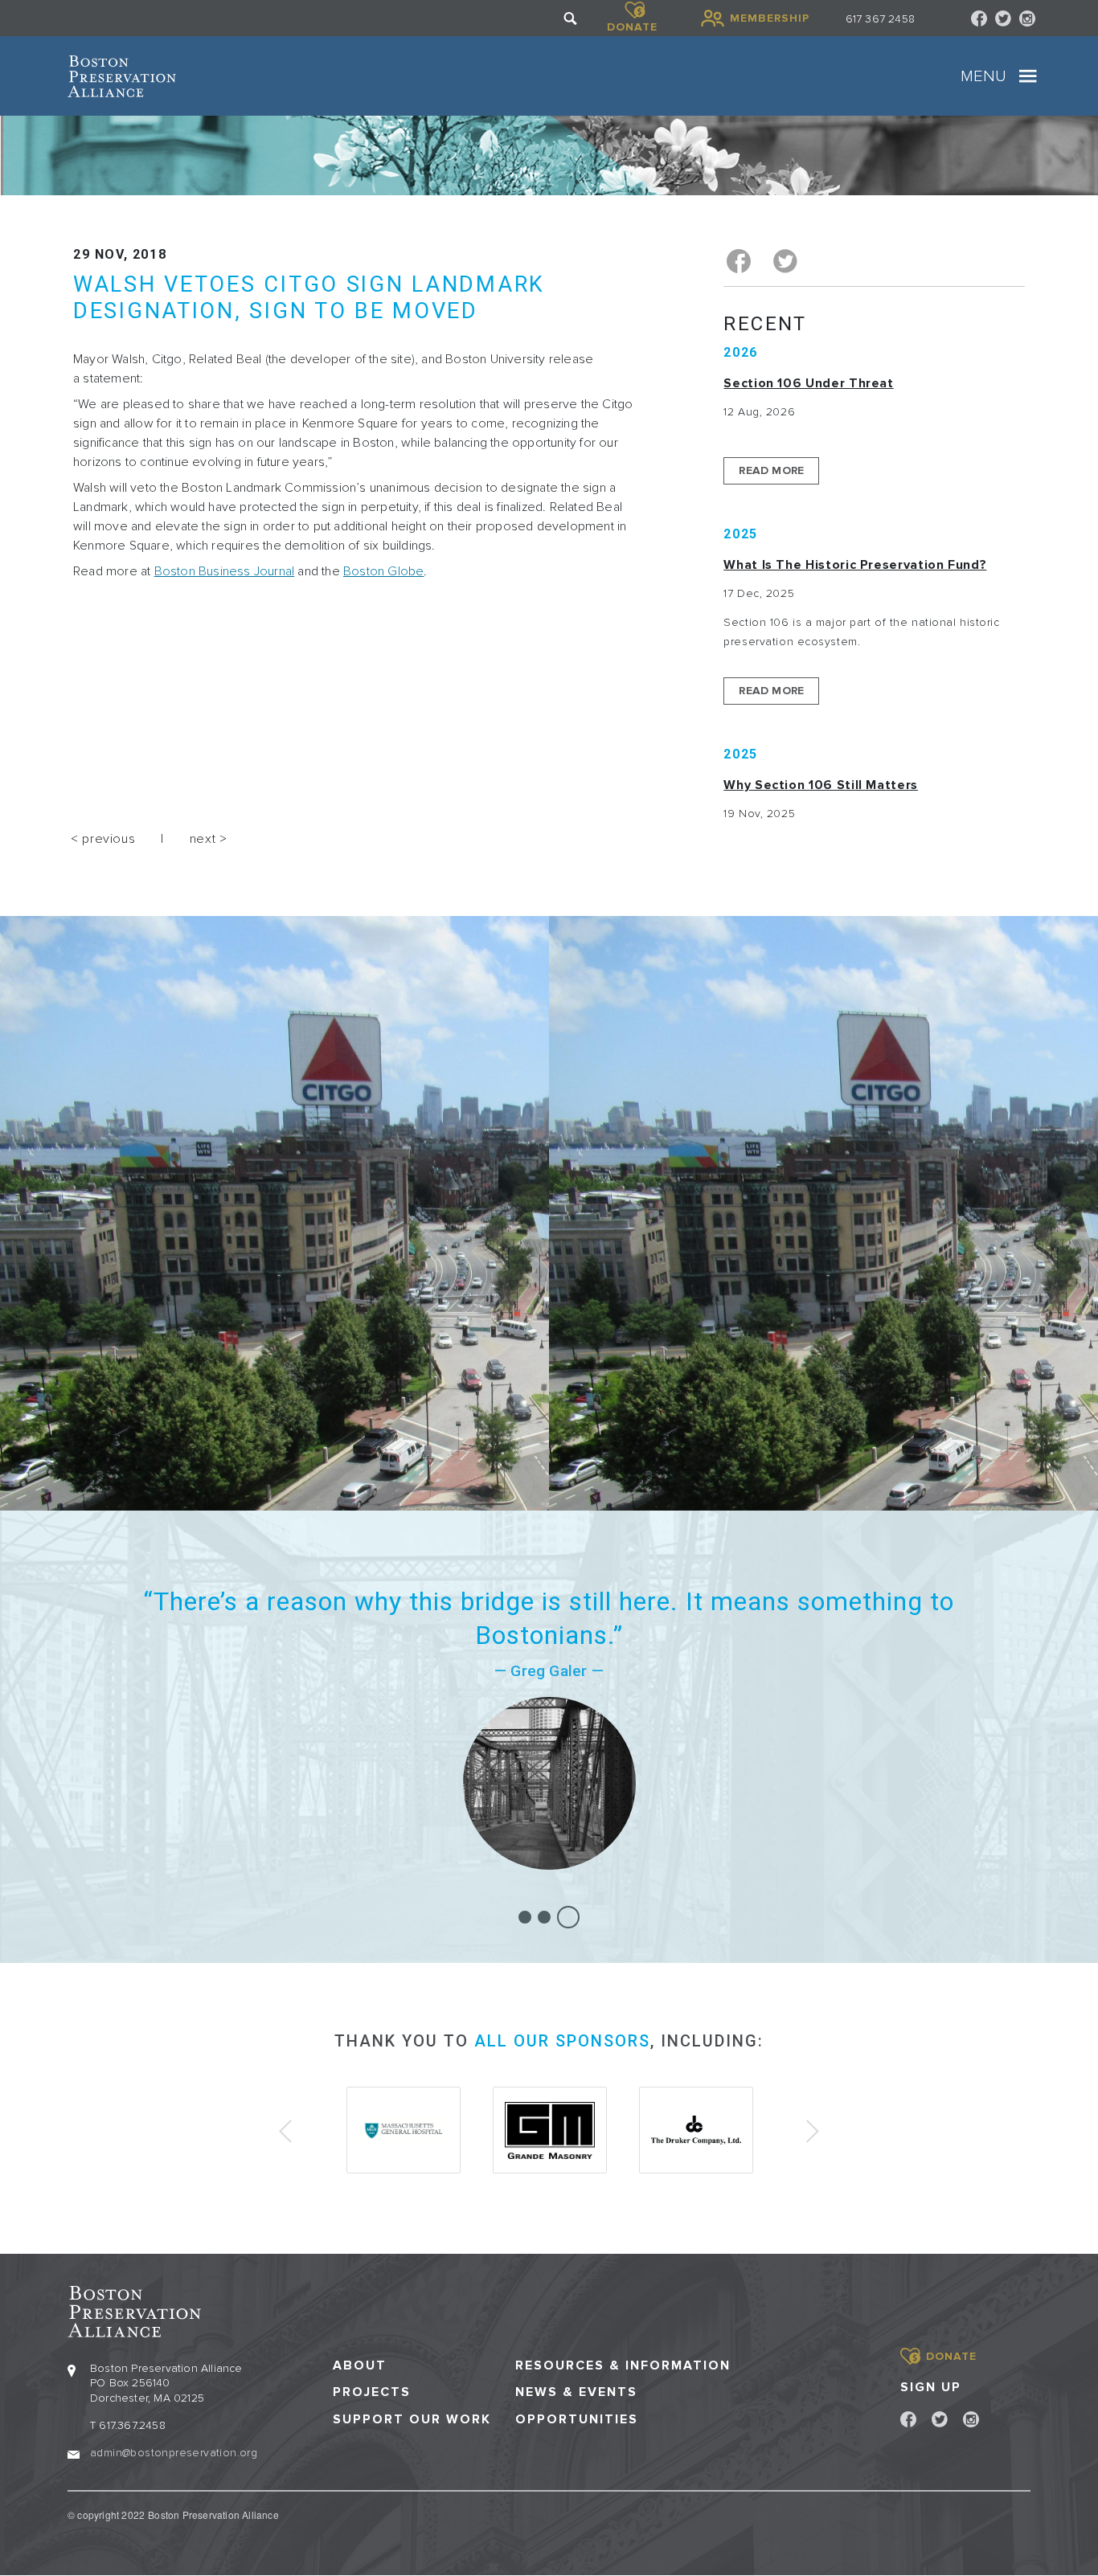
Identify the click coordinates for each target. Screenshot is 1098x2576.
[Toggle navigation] (1028, 76)
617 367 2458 (880, 19)
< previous (103, 839)
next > (209, 839)
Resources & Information (623, 2366)
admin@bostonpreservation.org (174, 2453)
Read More (771, 470)
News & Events (576, 2392)
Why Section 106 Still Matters (821, 785)
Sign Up (931, 2387)
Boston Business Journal (225, 571)
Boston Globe (383, 571)
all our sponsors (562, 2041)
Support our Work (412, 2420)
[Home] (122, 76)
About (360, 2366)
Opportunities (577, 2420)
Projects (372, 2392)
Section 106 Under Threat (808, 383)
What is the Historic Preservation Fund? (855, 565)
